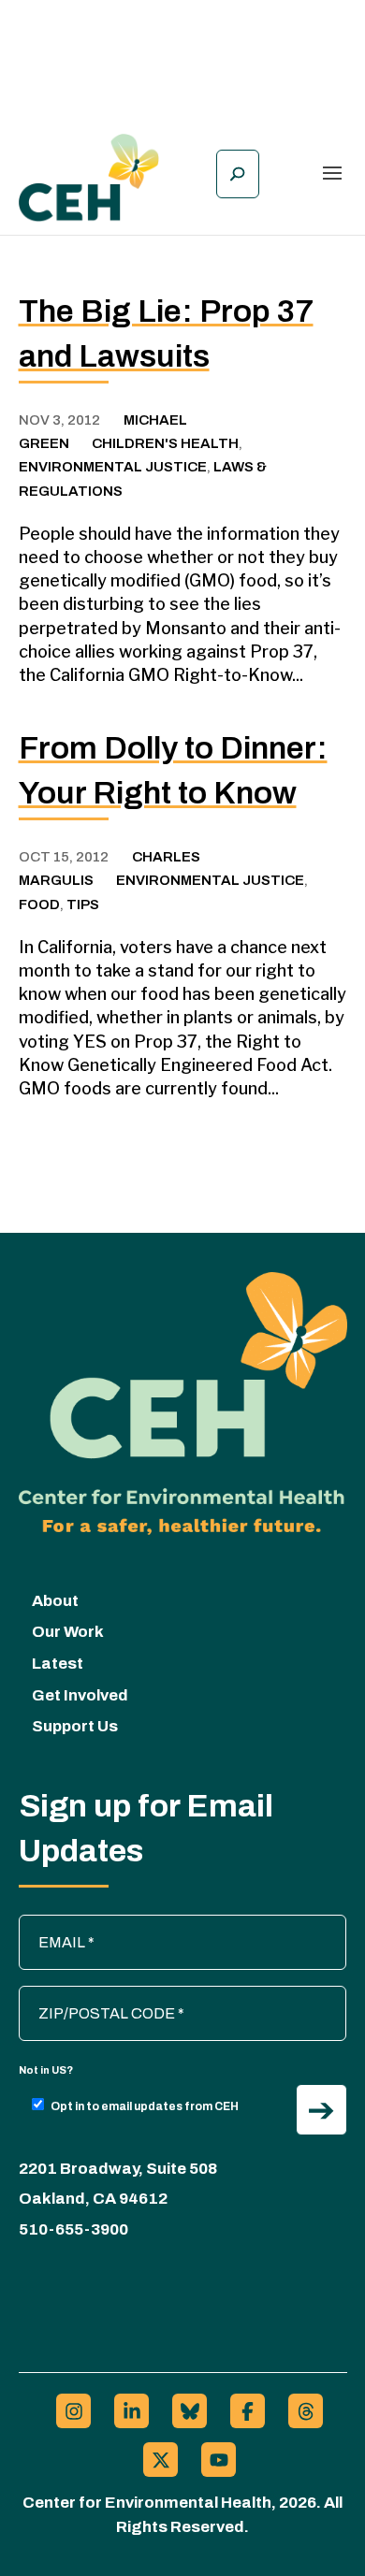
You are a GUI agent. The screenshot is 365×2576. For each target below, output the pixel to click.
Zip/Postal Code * (87, 1995)
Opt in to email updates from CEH (145, 2106)
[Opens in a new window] (73, 2411)
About (55, 1601)
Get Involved (80, 1695)
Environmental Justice (113, 467)
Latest (58, 1664)
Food (39, 904)
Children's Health (165, 443)
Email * (51, 1924)
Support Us (75, 1726)
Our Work (68, 1632)
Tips (83, 904)
